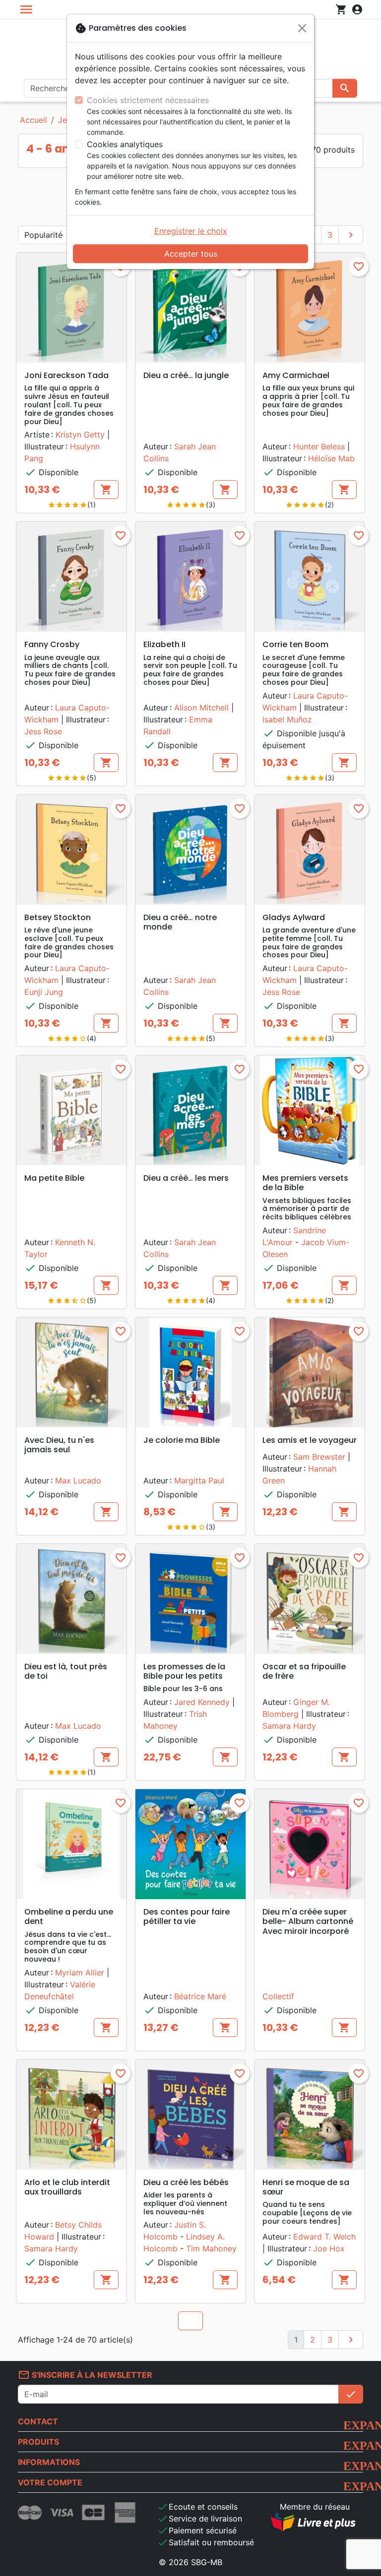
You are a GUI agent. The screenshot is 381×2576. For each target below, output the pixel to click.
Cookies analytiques (125, 144)
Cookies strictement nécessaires (148, 100)
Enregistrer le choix (191, 231)
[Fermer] (302, 28)
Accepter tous (191, 254)
